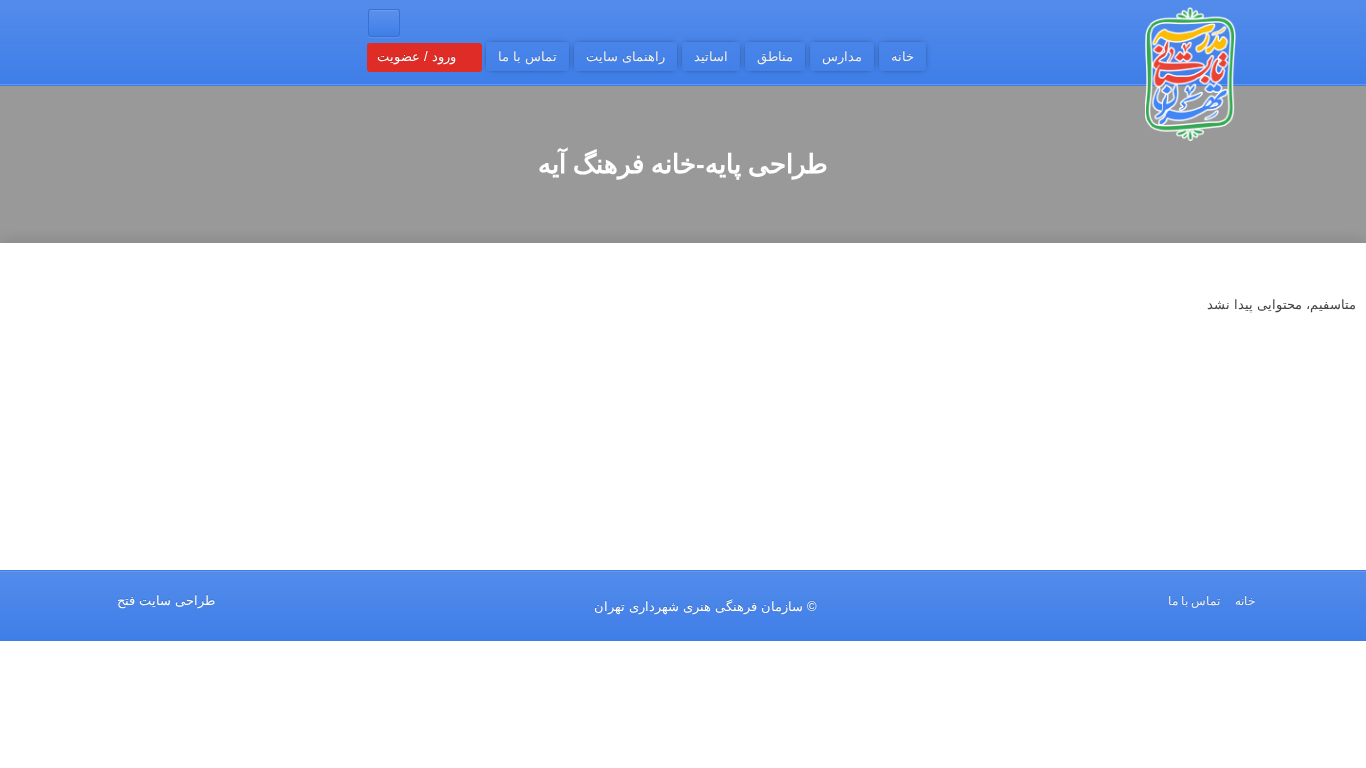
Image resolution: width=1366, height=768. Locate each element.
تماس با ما (527, 56)
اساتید (711, 56)
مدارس (842, 56)
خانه (902, 56)
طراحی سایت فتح (166, 600)
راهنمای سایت (625, 56)
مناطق (775, 56)
